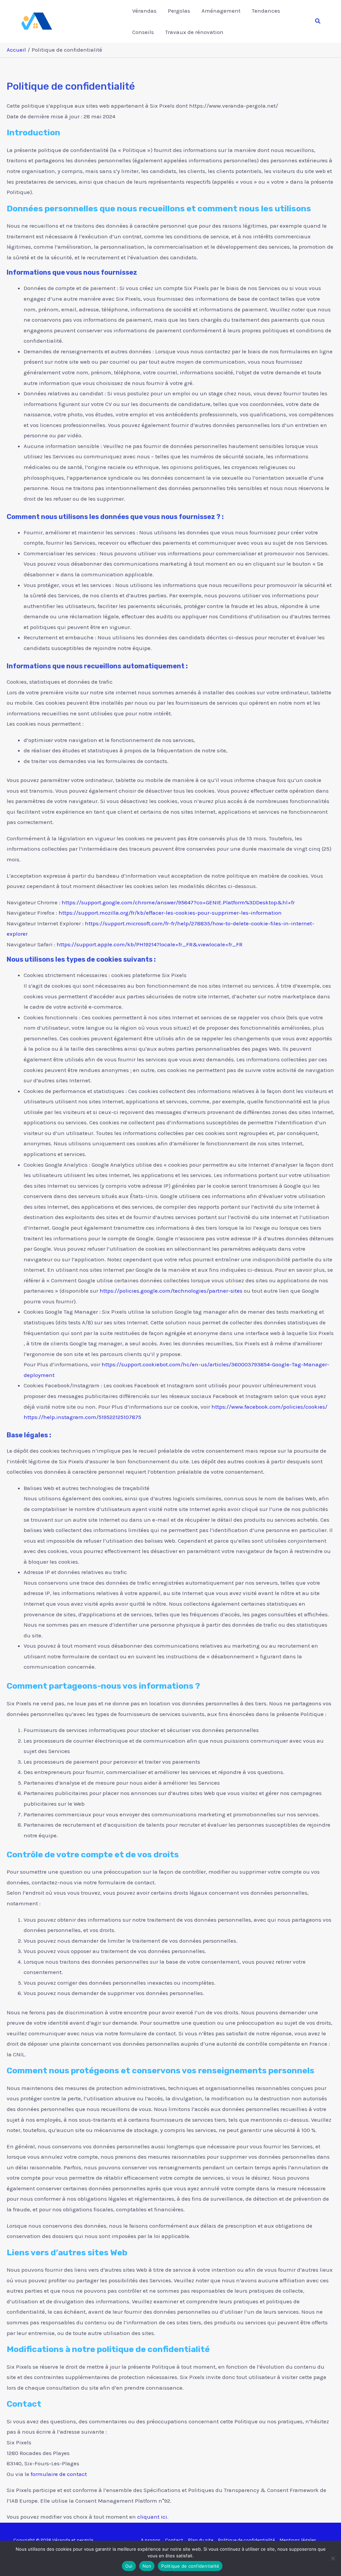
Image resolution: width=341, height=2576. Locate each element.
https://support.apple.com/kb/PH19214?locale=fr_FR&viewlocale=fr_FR (150, 944)
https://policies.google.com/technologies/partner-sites (171, 1291)
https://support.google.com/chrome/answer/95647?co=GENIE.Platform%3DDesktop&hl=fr (178, 902)
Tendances (266, 11)
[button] (318, 21)
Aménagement (221, 11)
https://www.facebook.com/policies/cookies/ (269, 1407)
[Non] (333, 2558)
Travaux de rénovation (194, 32)
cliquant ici (152, 2517)
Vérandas (144, 11)
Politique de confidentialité (246, 2540)
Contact (174, 2540)
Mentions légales (298, 2540)
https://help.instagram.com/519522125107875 (82, 1417)
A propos (151, 2540)
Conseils (143, 32)
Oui (129, 2566)
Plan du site (200, 2540)
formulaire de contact (59, 2474)
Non (147, 2566)
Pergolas (179, 11)
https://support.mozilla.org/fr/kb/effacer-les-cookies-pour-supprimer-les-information (170, 913)
